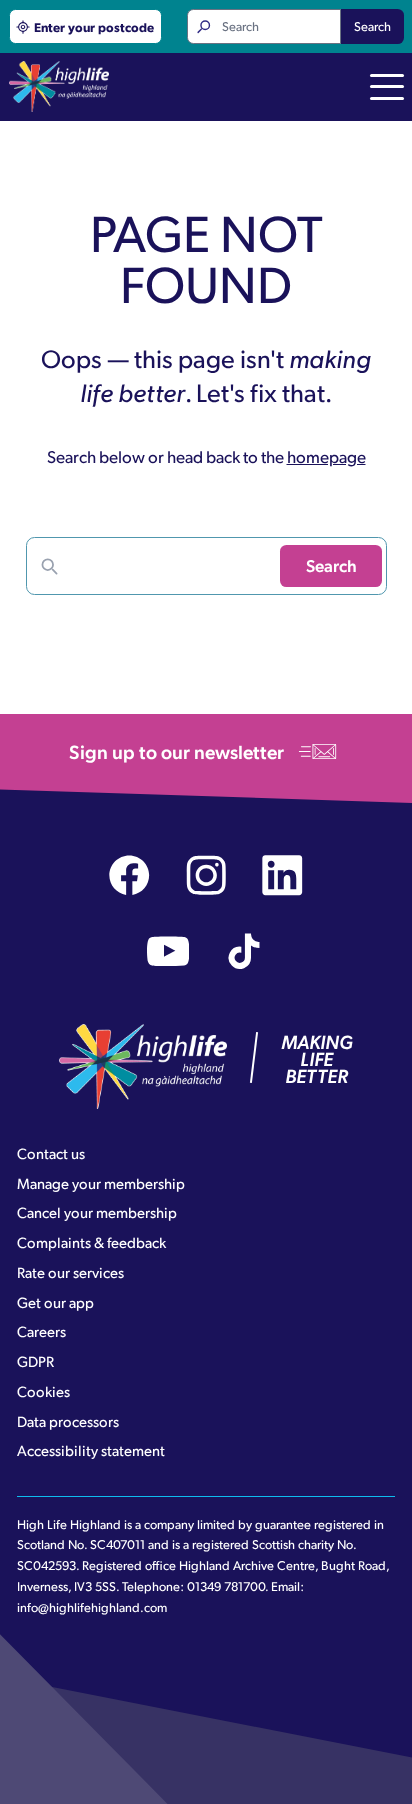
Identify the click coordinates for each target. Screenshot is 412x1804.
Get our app (55, 1302)
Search (372, 26)
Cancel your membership (97, 1212)
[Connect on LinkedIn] (282, 875)
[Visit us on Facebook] (129, 875)
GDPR (35, 1361)
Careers (41, 1331)
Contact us (51, 1153)
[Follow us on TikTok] (244, 951)
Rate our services (70, 1272)
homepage (326, 456)
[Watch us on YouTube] (168, 951)
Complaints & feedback (91, 1242)
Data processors (68, 1421)
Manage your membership (101, 1183)
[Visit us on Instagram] (206, 875)
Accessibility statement (91, 1450)
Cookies (43, 1391)
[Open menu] (387, 89)
